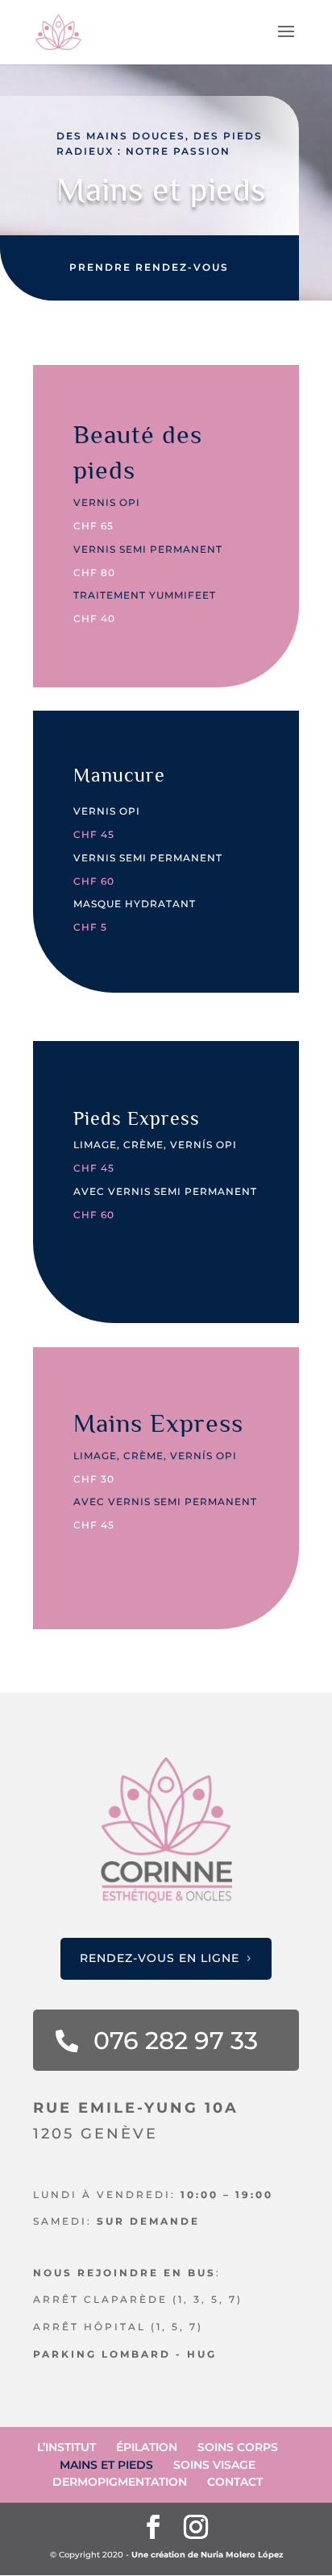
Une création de (166, 2555)
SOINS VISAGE (214, 2465)
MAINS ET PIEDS (106, 2465)
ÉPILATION (147, 2447)
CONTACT (235, 2482)
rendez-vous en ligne (160, 1958)
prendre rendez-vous (149, 267)
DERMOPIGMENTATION (120, 2482)
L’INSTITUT (66, 2447)
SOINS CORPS (238, 2447)
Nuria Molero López (242, 2555)
